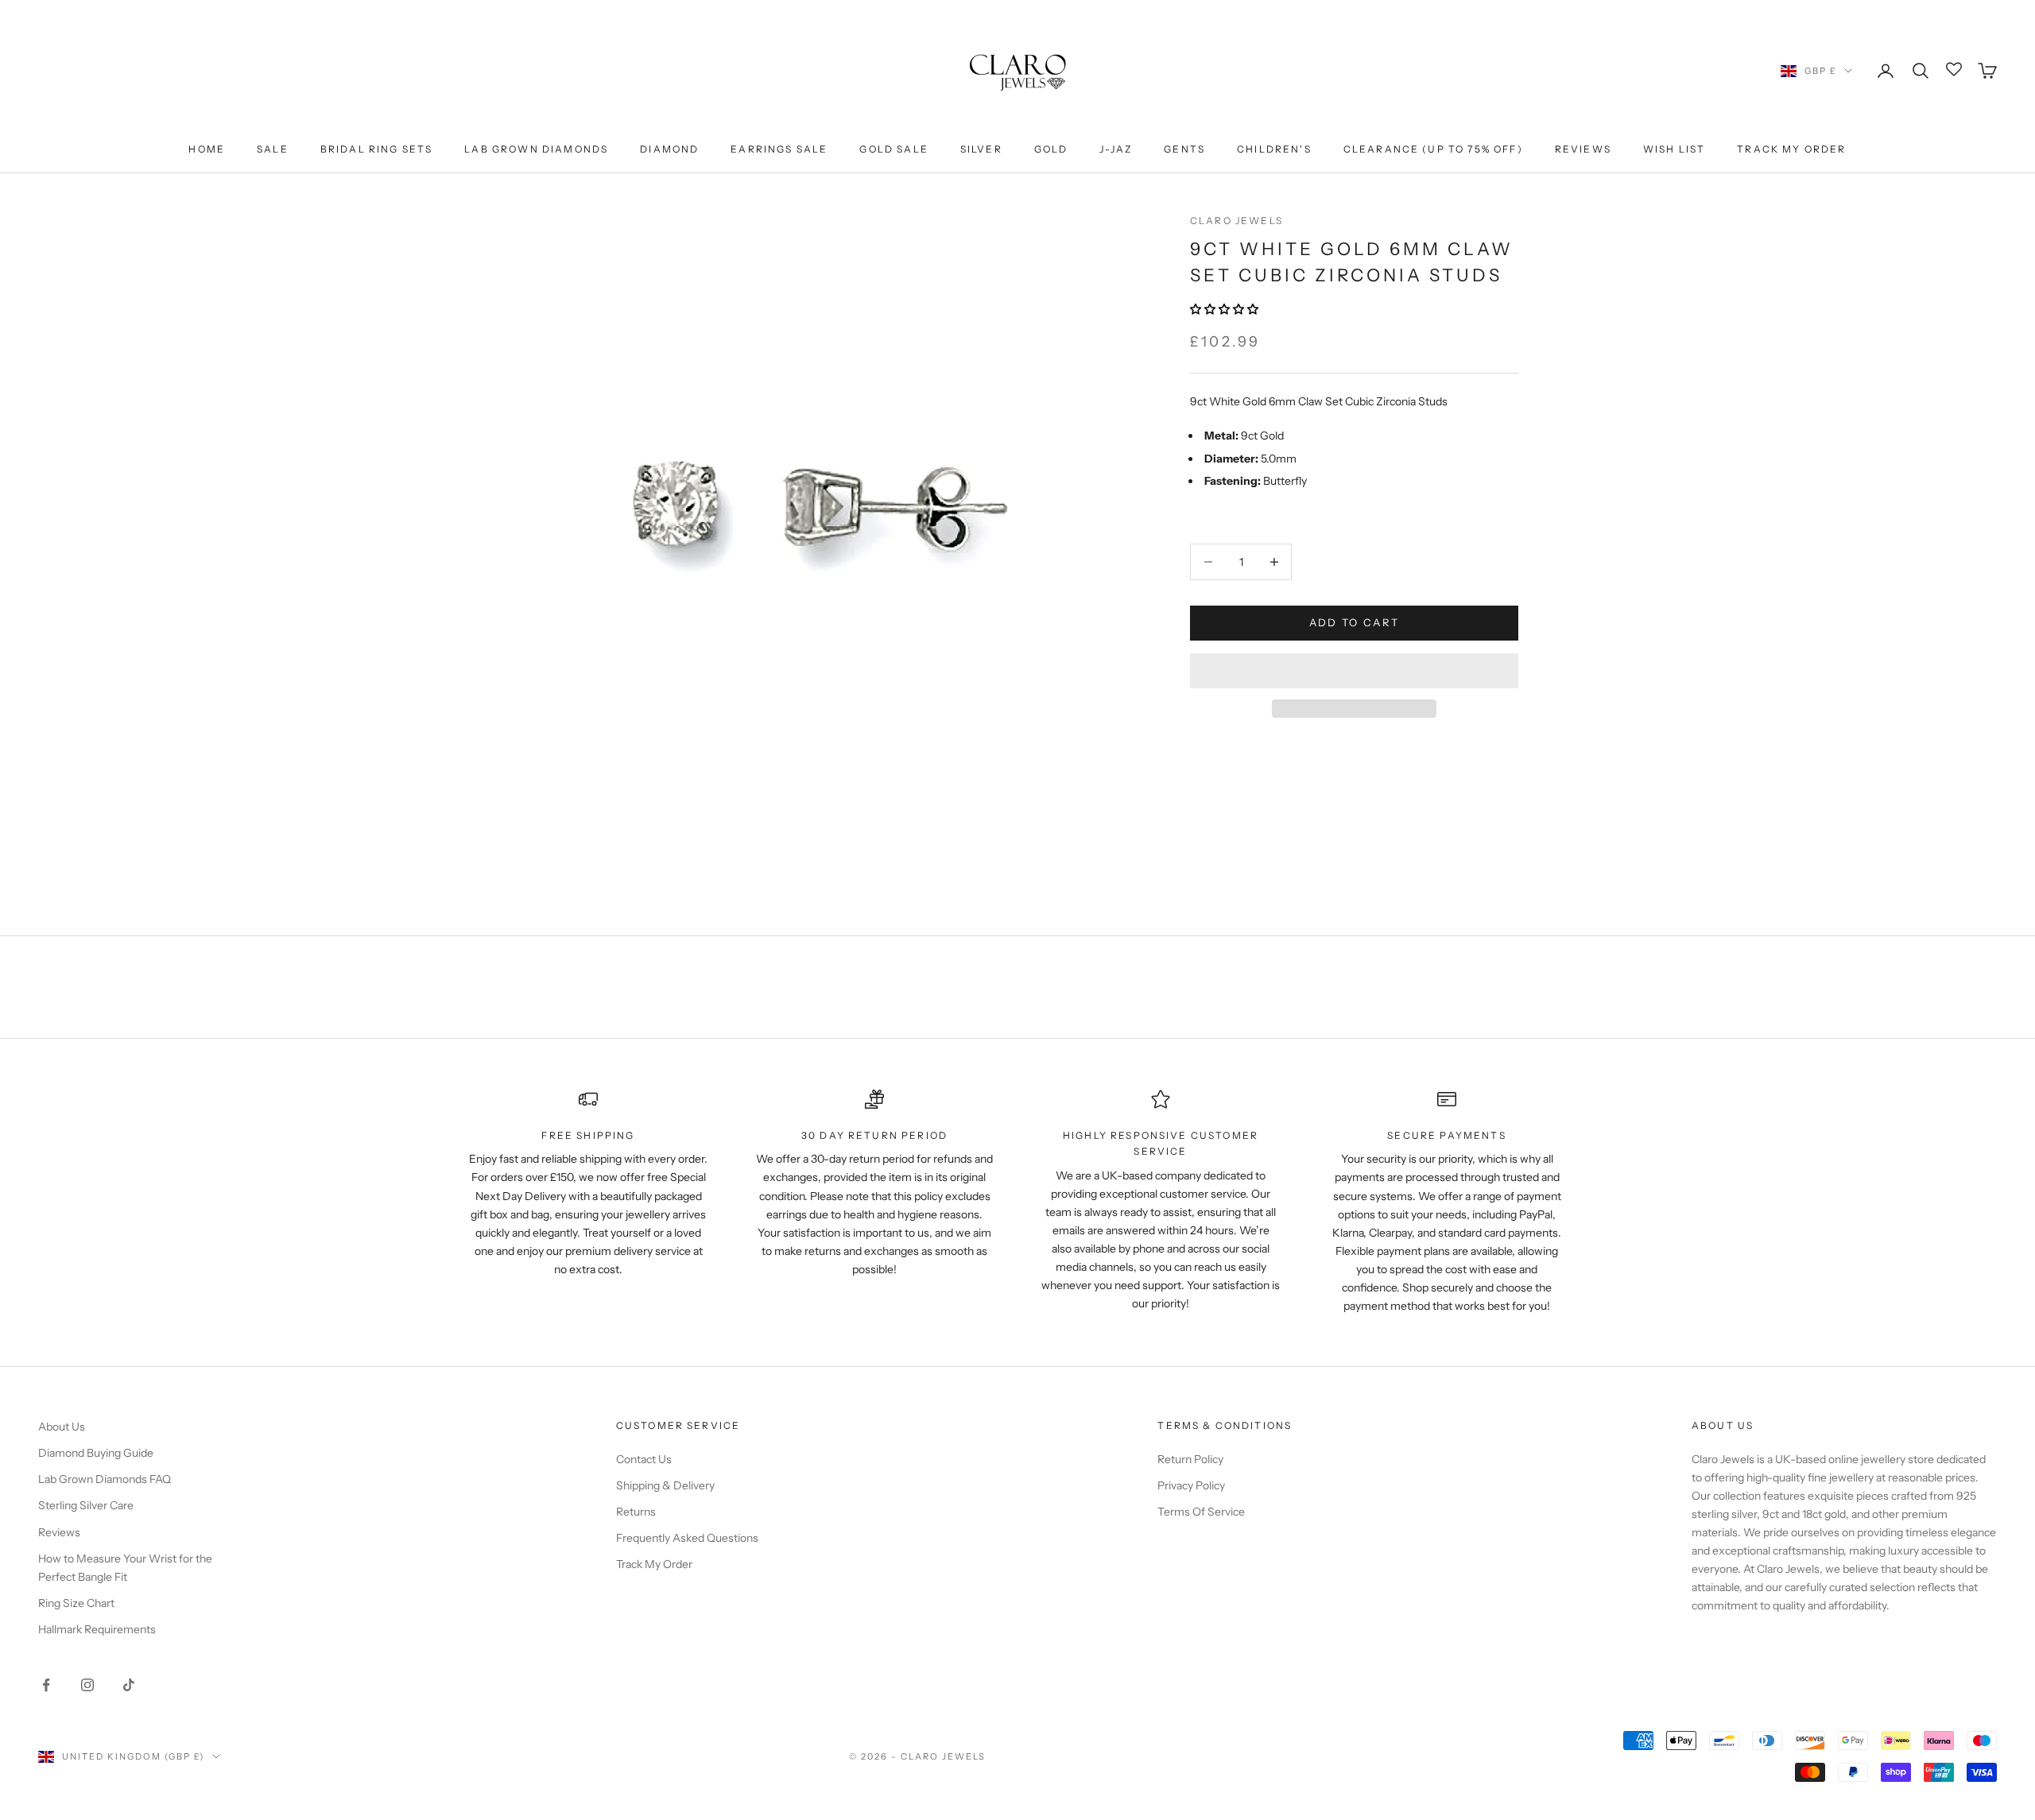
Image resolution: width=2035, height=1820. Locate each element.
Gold (1051, 149)
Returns (636, 1512)
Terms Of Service (1201, 1512)
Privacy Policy (1191, 1485)
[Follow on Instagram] (87, 1685)
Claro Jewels (1237, 221)
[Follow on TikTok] (129, 1685)
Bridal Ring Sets (377, 149)
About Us (62, 1427)
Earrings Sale (779, 149)
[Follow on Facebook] (46, 1685)
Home (207, 149)
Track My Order (1791, 149)
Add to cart (1355, 622)
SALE (273, 149)
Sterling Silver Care (86, 1505)
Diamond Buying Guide (96, 1453)
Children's (1274, 149)
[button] (1225, 309)
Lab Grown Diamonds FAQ (105, 1479)
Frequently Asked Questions (687, 1538)
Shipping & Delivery (665, 1485)
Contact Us (644, 1459)
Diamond (669, 149)
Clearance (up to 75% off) (1433, 149)
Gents (1184, 149)
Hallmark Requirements (97, 1629)
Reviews (1583, 149)
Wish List (1674, 149)
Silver (981, 149)
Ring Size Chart (76, 1603)
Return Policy (1190, 1459)
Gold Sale (893, 149)
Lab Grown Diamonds (536, 149)
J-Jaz (1116, 149)
